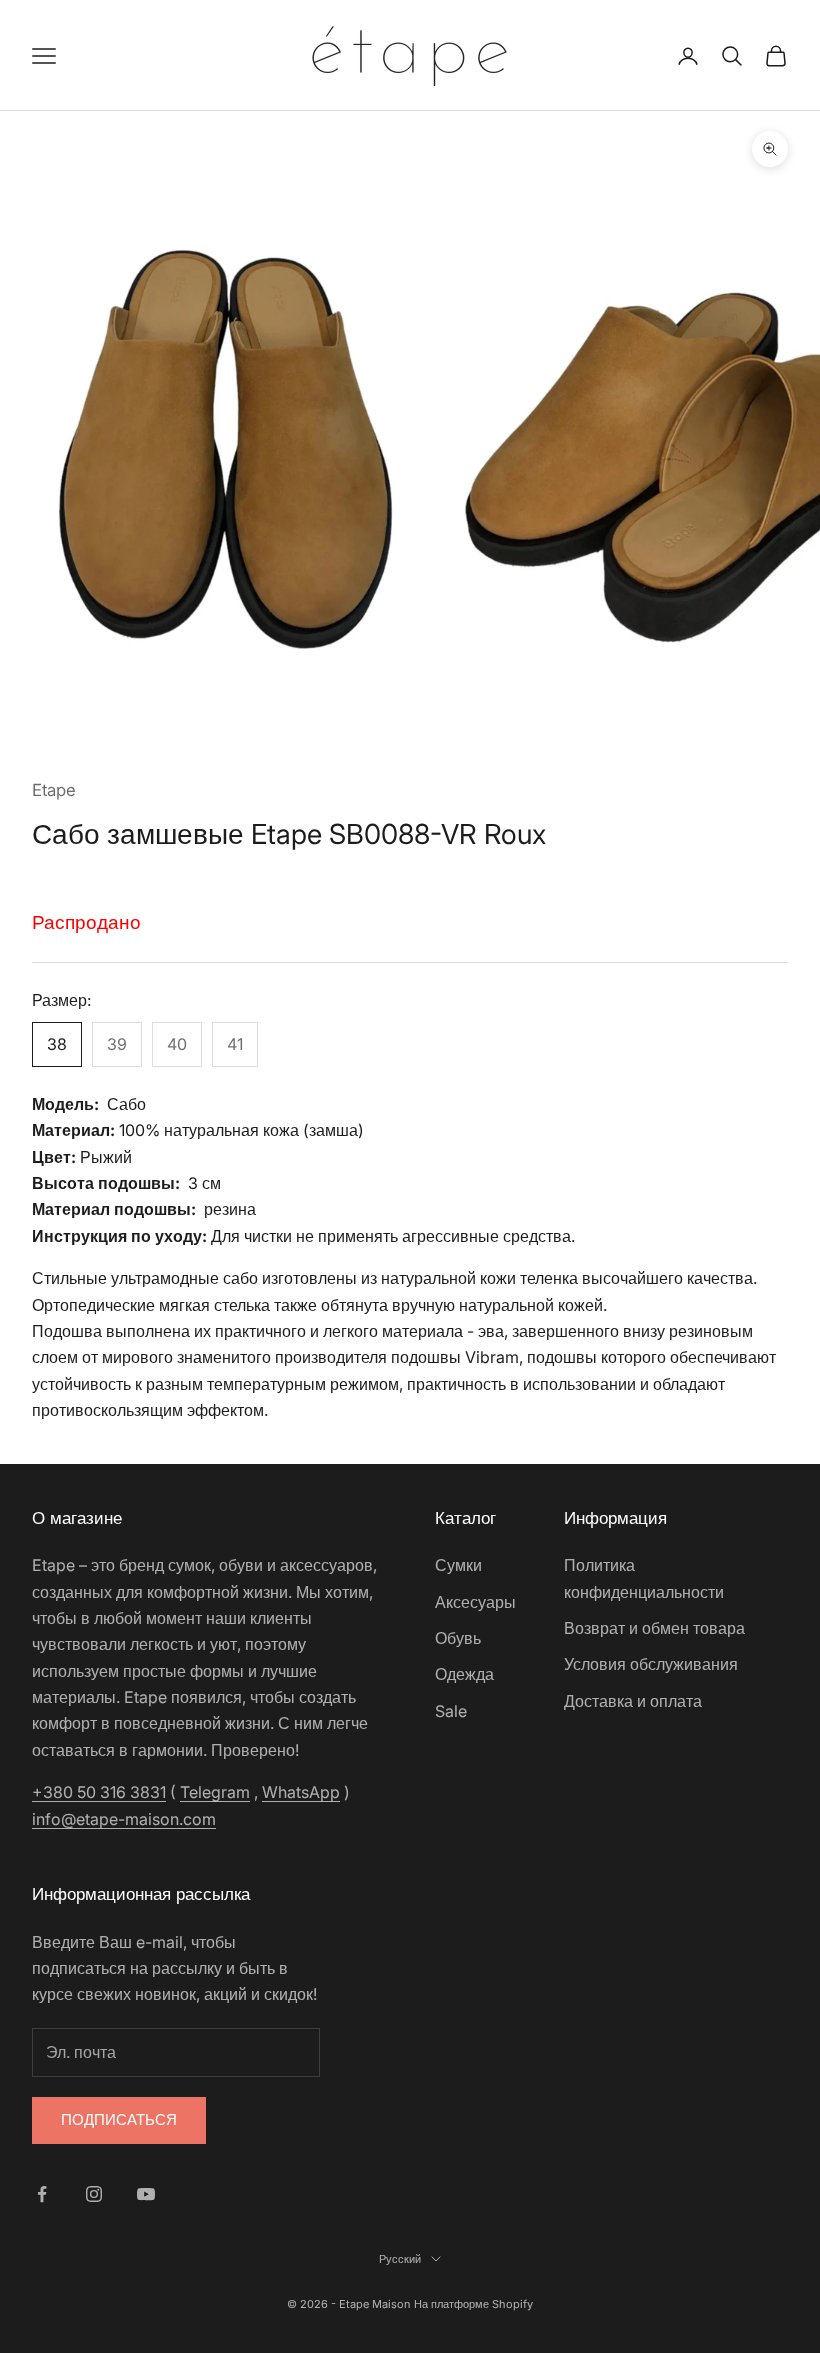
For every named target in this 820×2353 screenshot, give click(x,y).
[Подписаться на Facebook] (42, 2194)
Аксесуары (475, 1602)
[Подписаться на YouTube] (146, 2194)
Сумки (458, 1565)
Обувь (458, 1638)
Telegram (215, 1792)
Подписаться (119, 2119)
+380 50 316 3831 (99, 1792)
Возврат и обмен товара (654, 1628)
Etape (54, 790)
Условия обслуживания (651, 1664)
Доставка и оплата (633, 1701)
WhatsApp (301, 1792)
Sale (451, 1711)
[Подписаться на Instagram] (94, 2194)
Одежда (464, 1674)
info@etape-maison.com (124, 1819)
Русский (400, 2259)
